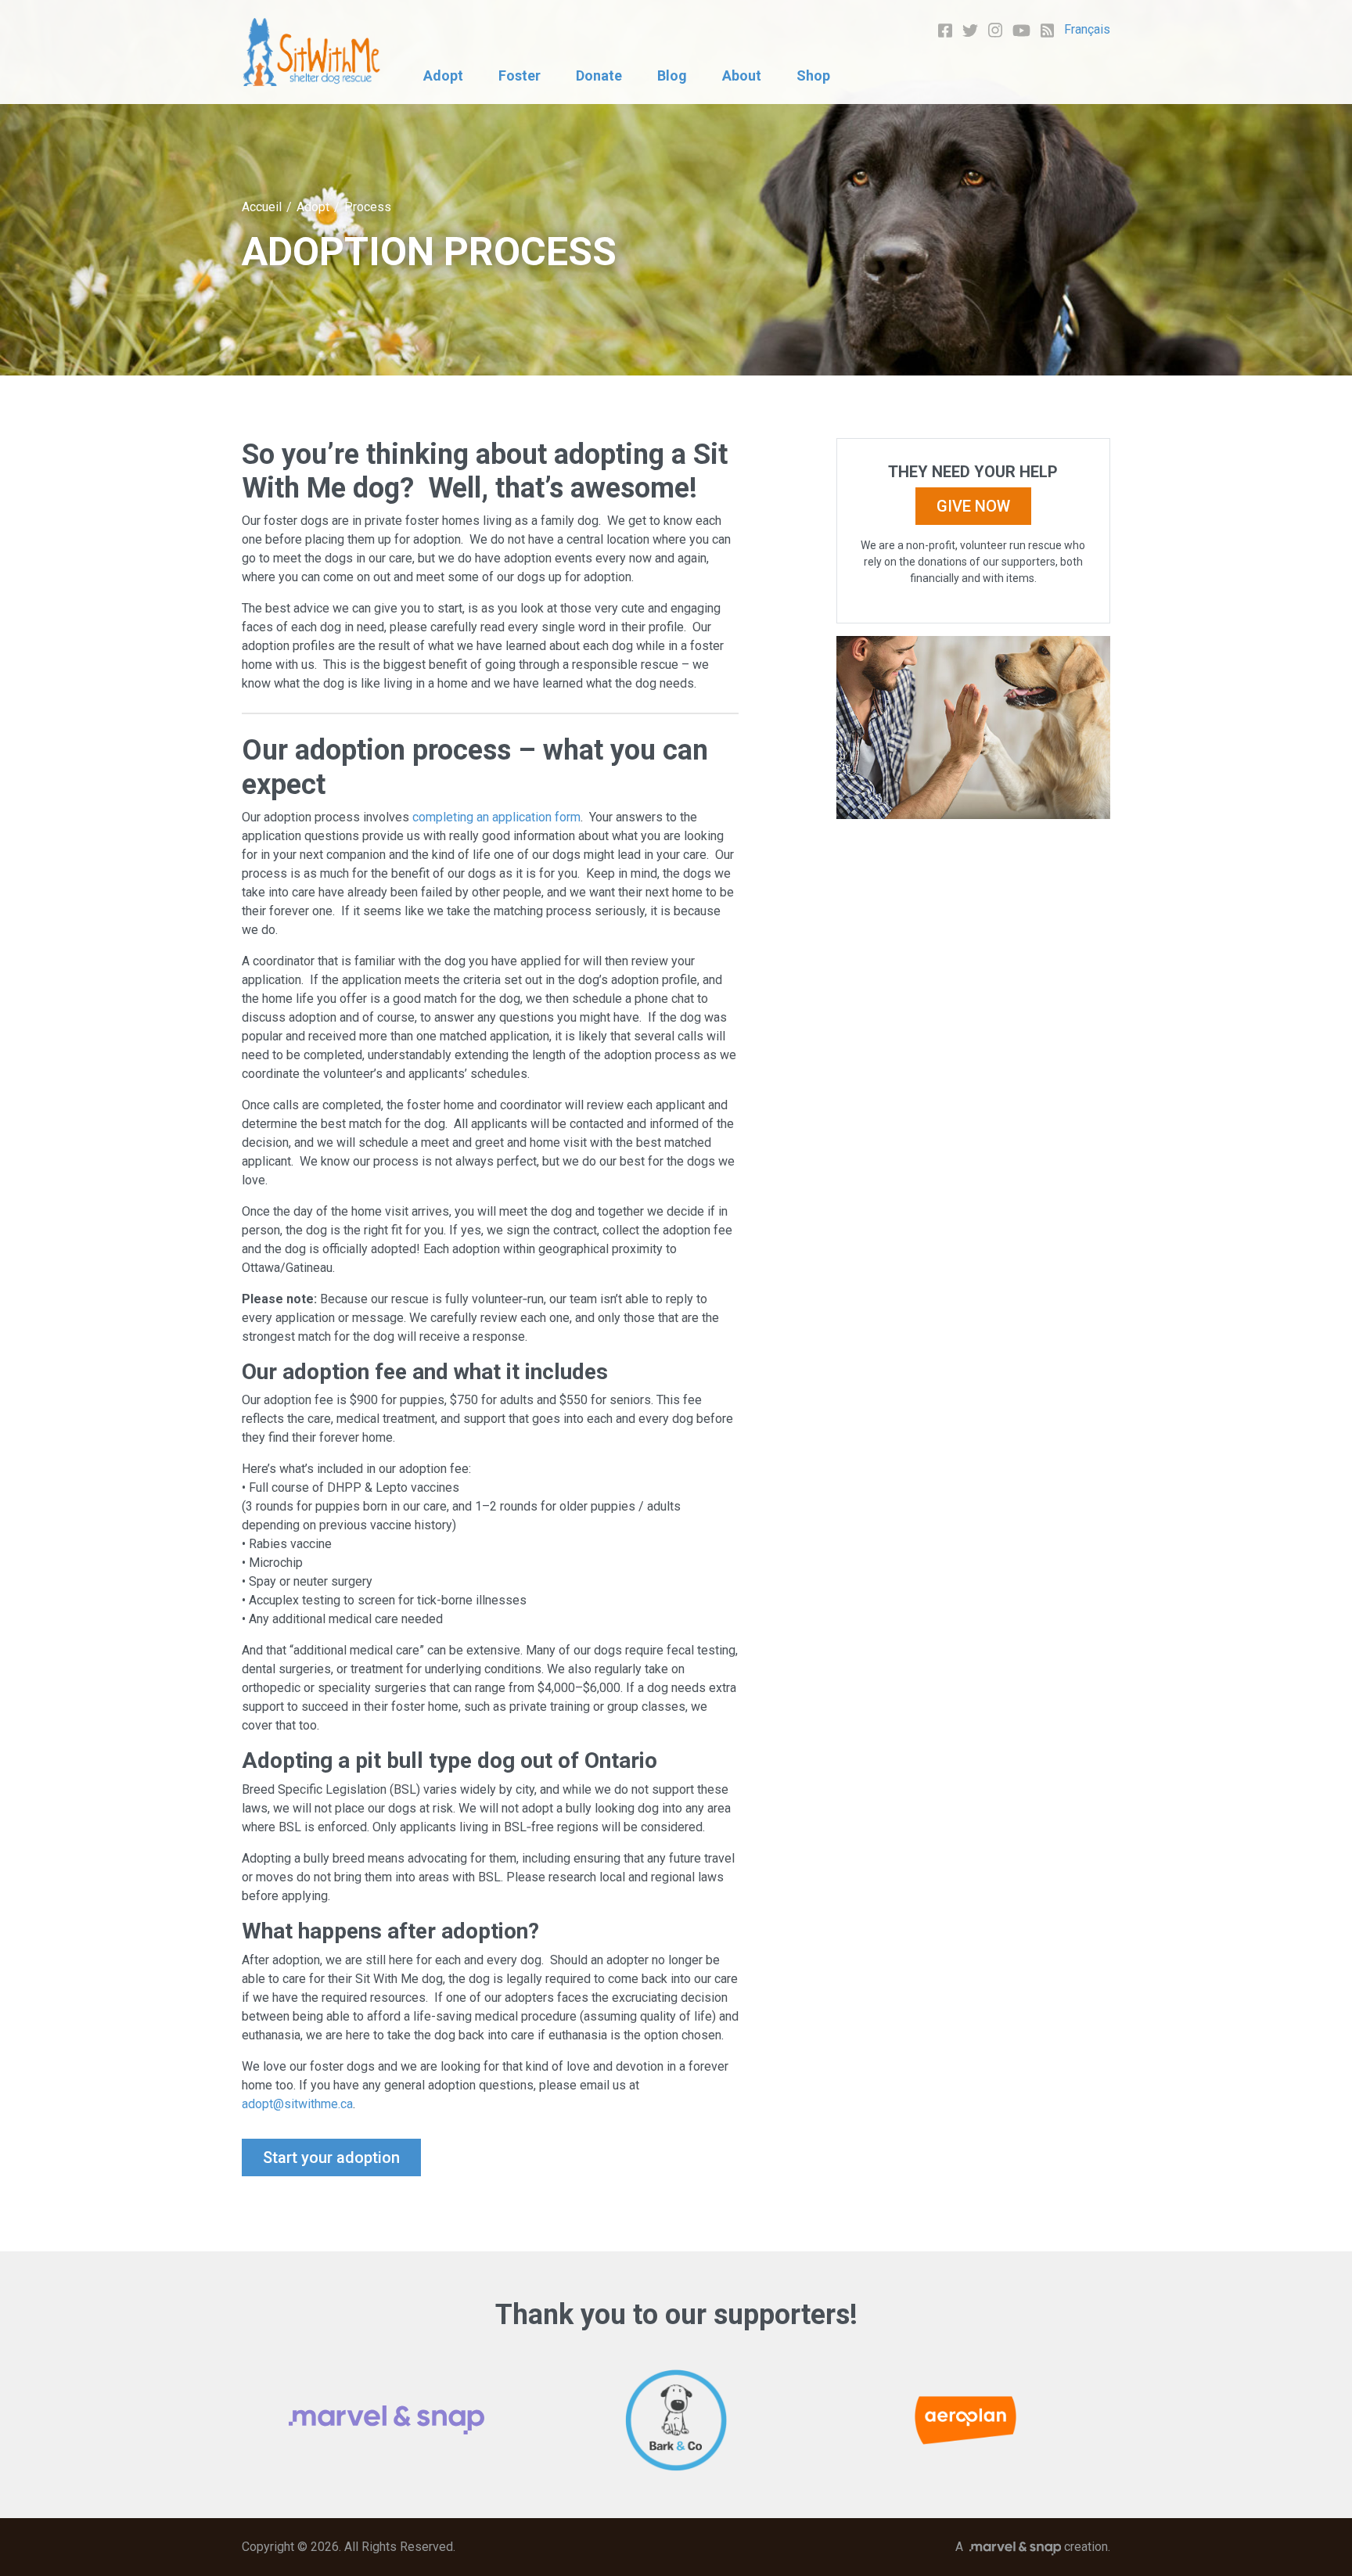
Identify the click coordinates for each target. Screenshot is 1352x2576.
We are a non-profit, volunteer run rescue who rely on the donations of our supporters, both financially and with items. (973, 562)
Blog (672, 75)
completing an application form (496, 817)
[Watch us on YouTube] (1021, 29)
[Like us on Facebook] (945, 29)
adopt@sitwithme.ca (297, 2104)
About (742, 75)
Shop (813, 75)
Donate (599, 75)
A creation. (1033, 2547)
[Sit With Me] (312, 52)
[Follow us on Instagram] (995, 29)
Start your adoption (331, 2157)
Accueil (262, 207)
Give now (973, 506)
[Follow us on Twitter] (970, 29)
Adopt (443, 75)
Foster (520, 75)
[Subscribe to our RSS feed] (1048, 29)
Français (1087, 29)
